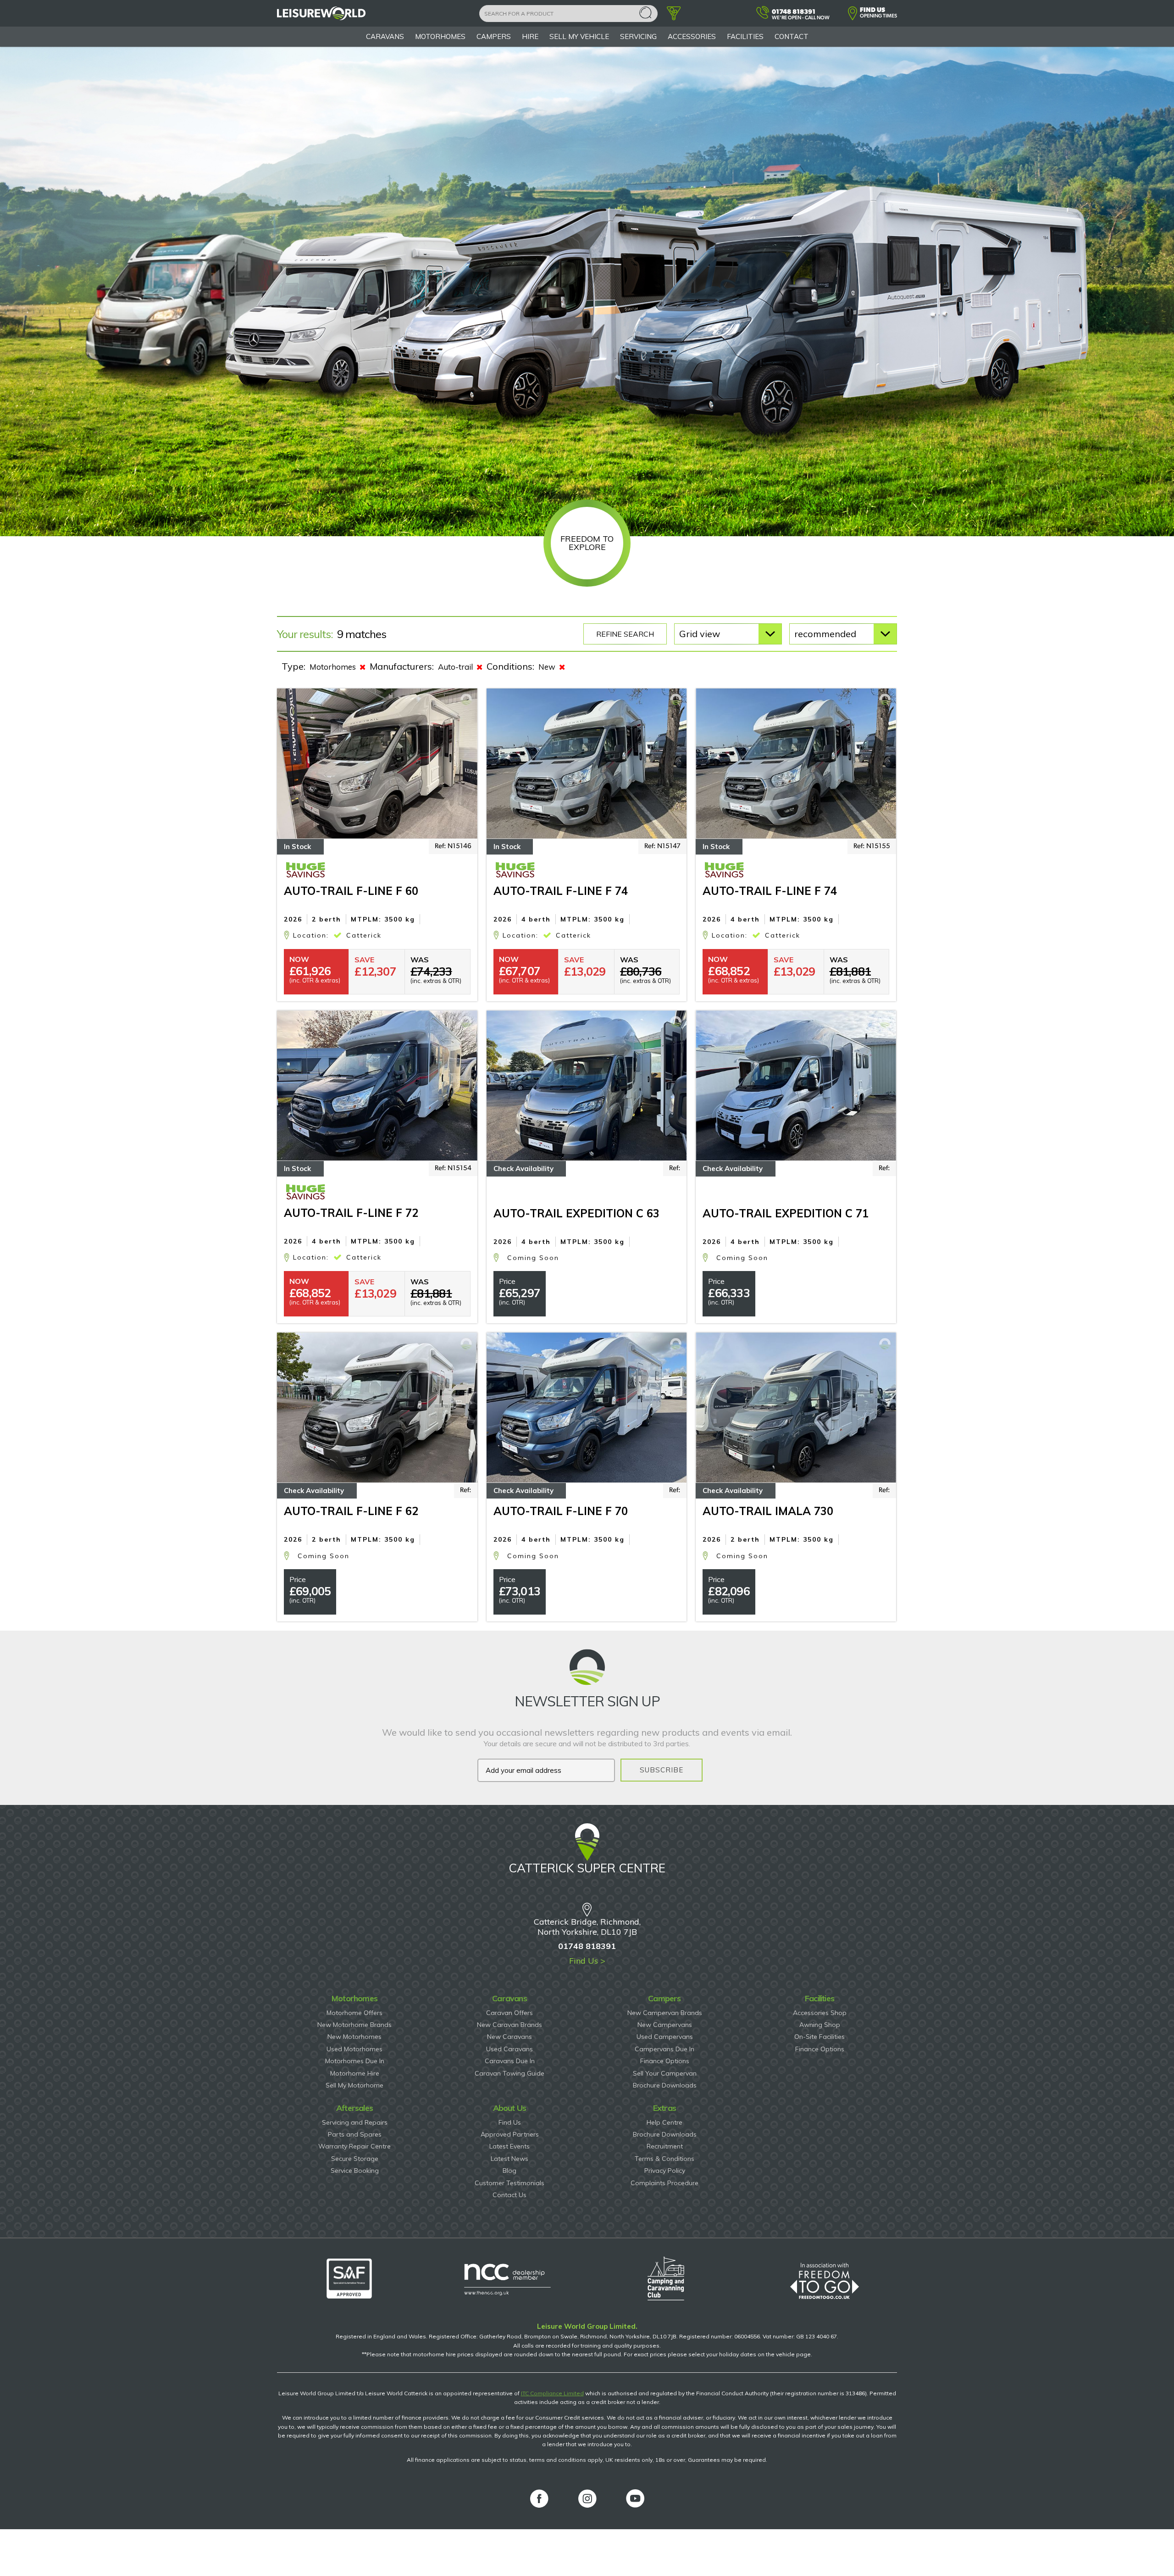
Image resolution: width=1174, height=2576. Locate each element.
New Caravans (509, 2037)
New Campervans (665, 2025)
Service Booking (355, 2171)
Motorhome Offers (354, 2013)
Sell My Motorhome (354, 2085)
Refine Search (625, 634)
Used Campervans (665, 2037)
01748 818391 (587, 1946)
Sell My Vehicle (579, 36)
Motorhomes (440, 36)
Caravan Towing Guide (509, 2073)
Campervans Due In (665, 2049)
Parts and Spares (355, 2134)
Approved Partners (510, 2134)
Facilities (745, 36)
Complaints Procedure (665, 2183)
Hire (530, 36)
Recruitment (665, 2146)
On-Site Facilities (820, 2037)
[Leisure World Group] (321, 18)
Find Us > (587, 1961)
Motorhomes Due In (355, 2061)
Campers (494, 36)
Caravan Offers (509, 2013)
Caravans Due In (510, 2061)
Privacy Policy (665, 2171)
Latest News (509, 2159)
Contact (792, 36)
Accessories (692, 36)
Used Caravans (509, 2049)
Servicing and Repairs (355, 2122)
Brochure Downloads (665, 2085)
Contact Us (509, 2195)
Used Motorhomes (354, 2049)
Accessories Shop (820, 2013)
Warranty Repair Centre (354, 2146)
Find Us (510, 2122)
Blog (509, 2171)
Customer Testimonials (509, 2183)
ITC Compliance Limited (552, 2393)
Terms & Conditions (665, 2159)
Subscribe (662, 1770)
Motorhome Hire (355, 2073)
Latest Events (509, 2146)
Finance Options (665, 2061)
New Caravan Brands (509, 2025)
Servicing (638, 36)
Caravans (385, 36)
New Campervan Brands (665, 2013)
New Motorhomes (354, 2037)
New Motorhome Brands (354, 2025)
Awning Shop (820, 2025)
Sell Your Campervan (665, 2073)
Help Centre (665, 2122)
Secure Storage (355, 2159)
